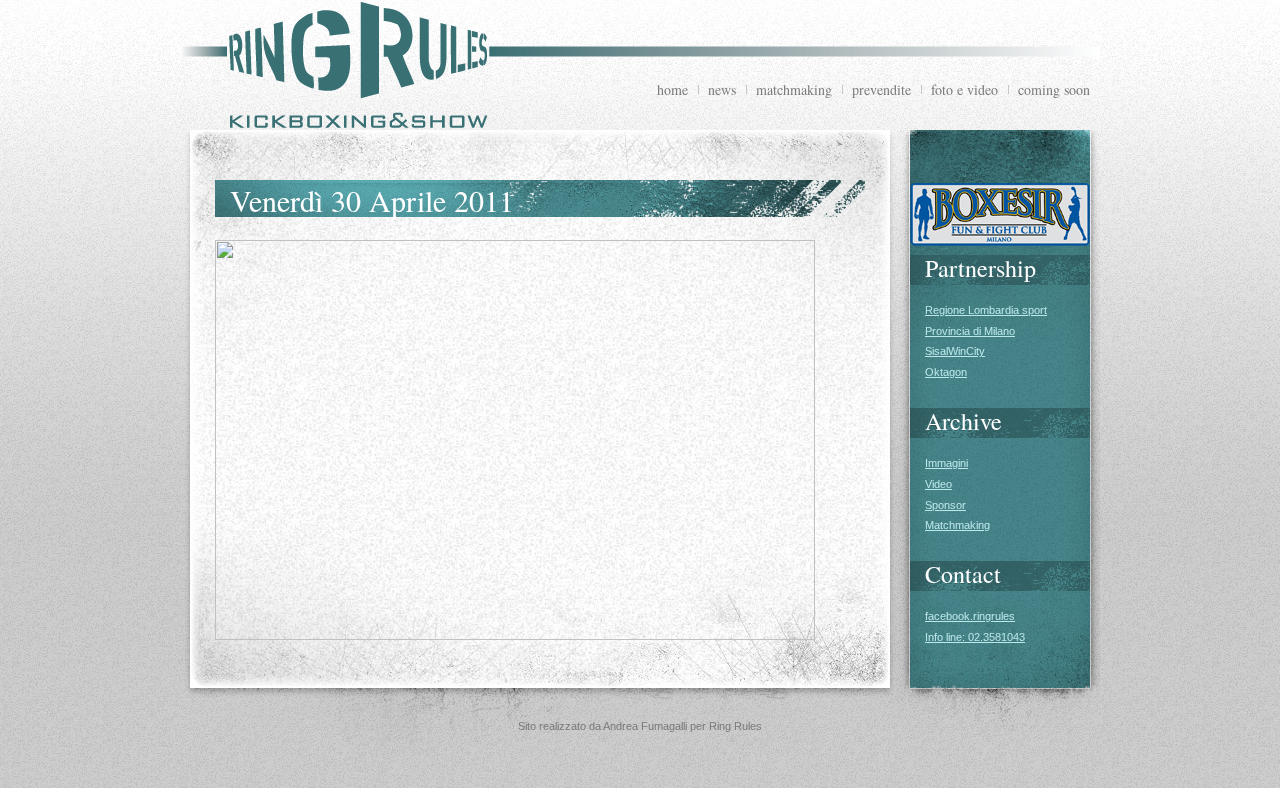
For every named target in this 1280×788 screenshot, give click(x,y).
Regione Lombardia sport (986, 310)
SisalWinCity (955, 351)
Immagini (946, 463)
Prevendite (881, 89)
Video (938, 484)
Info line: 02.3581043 (975, 637)
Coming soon (1054, 89)
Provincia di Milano (970, 331)
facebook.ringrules (970, 616)
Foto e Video (964, 89)
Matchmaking (794, 89)
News (722, 89)
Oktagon (946, 372)
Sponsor (945, 505)
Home (672, 89)
